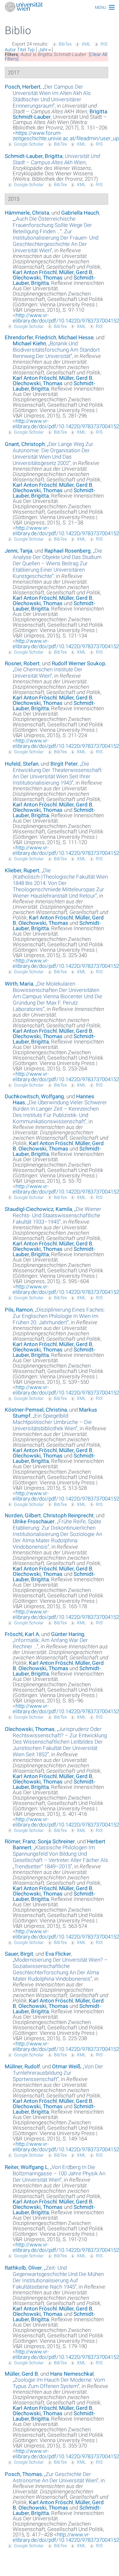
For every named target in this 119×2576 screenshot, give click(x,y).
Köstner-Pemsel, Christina (36, 1410)
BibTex (65, 44)
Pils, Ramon (19, 1310)
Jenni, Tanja (19, 551)
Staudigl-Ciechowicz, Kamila (38, 1209)
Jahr (43, 50)
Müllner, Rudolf (22, 2066)
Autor (10, 50)
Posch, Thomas (23, 2474)
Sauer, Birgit (19, 1954)
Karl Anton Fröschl (35, 272)
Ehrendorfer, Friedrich (30, 337)
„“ (52, 96)
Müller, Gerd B (76, 272)
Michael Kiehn (29, 343)
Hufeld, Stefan (22, 764)
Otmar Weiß (66, 2066)
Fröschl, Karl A (22, 1634)
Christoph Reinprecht (68, 1515)
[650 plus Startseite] (60, 7)
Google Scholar (29, 144)
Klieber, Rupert (22, 870)
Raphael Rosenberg (68, 551)
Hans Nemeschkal (72, 2374)
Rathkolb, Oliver (23, 2268)
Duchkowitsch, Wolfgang (34, 1096)
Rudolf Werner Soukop (79, 663)
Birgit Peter (64, 764)
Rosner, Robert (22, 663)
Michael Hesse (76, 337)
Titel (22, 50)
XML (86, 44)
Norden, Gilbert (23, 1515)
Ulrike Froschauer (34, 1521)
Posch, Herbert (23, 87)
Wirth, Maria (19, 984)
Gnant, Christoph (25, 444)
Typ (31, 50)
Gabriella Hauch (80, 213)
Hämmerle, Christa (27, 213)
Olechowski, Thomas (38, 278)
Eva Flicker (58, 1954)
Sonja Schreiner (56, 1841)
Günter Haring (68, 1634)
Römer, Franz (20, 1841)
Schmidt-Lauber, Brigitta (34, 156)
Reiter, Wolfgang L (26, 2167)
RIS (104, 44)
